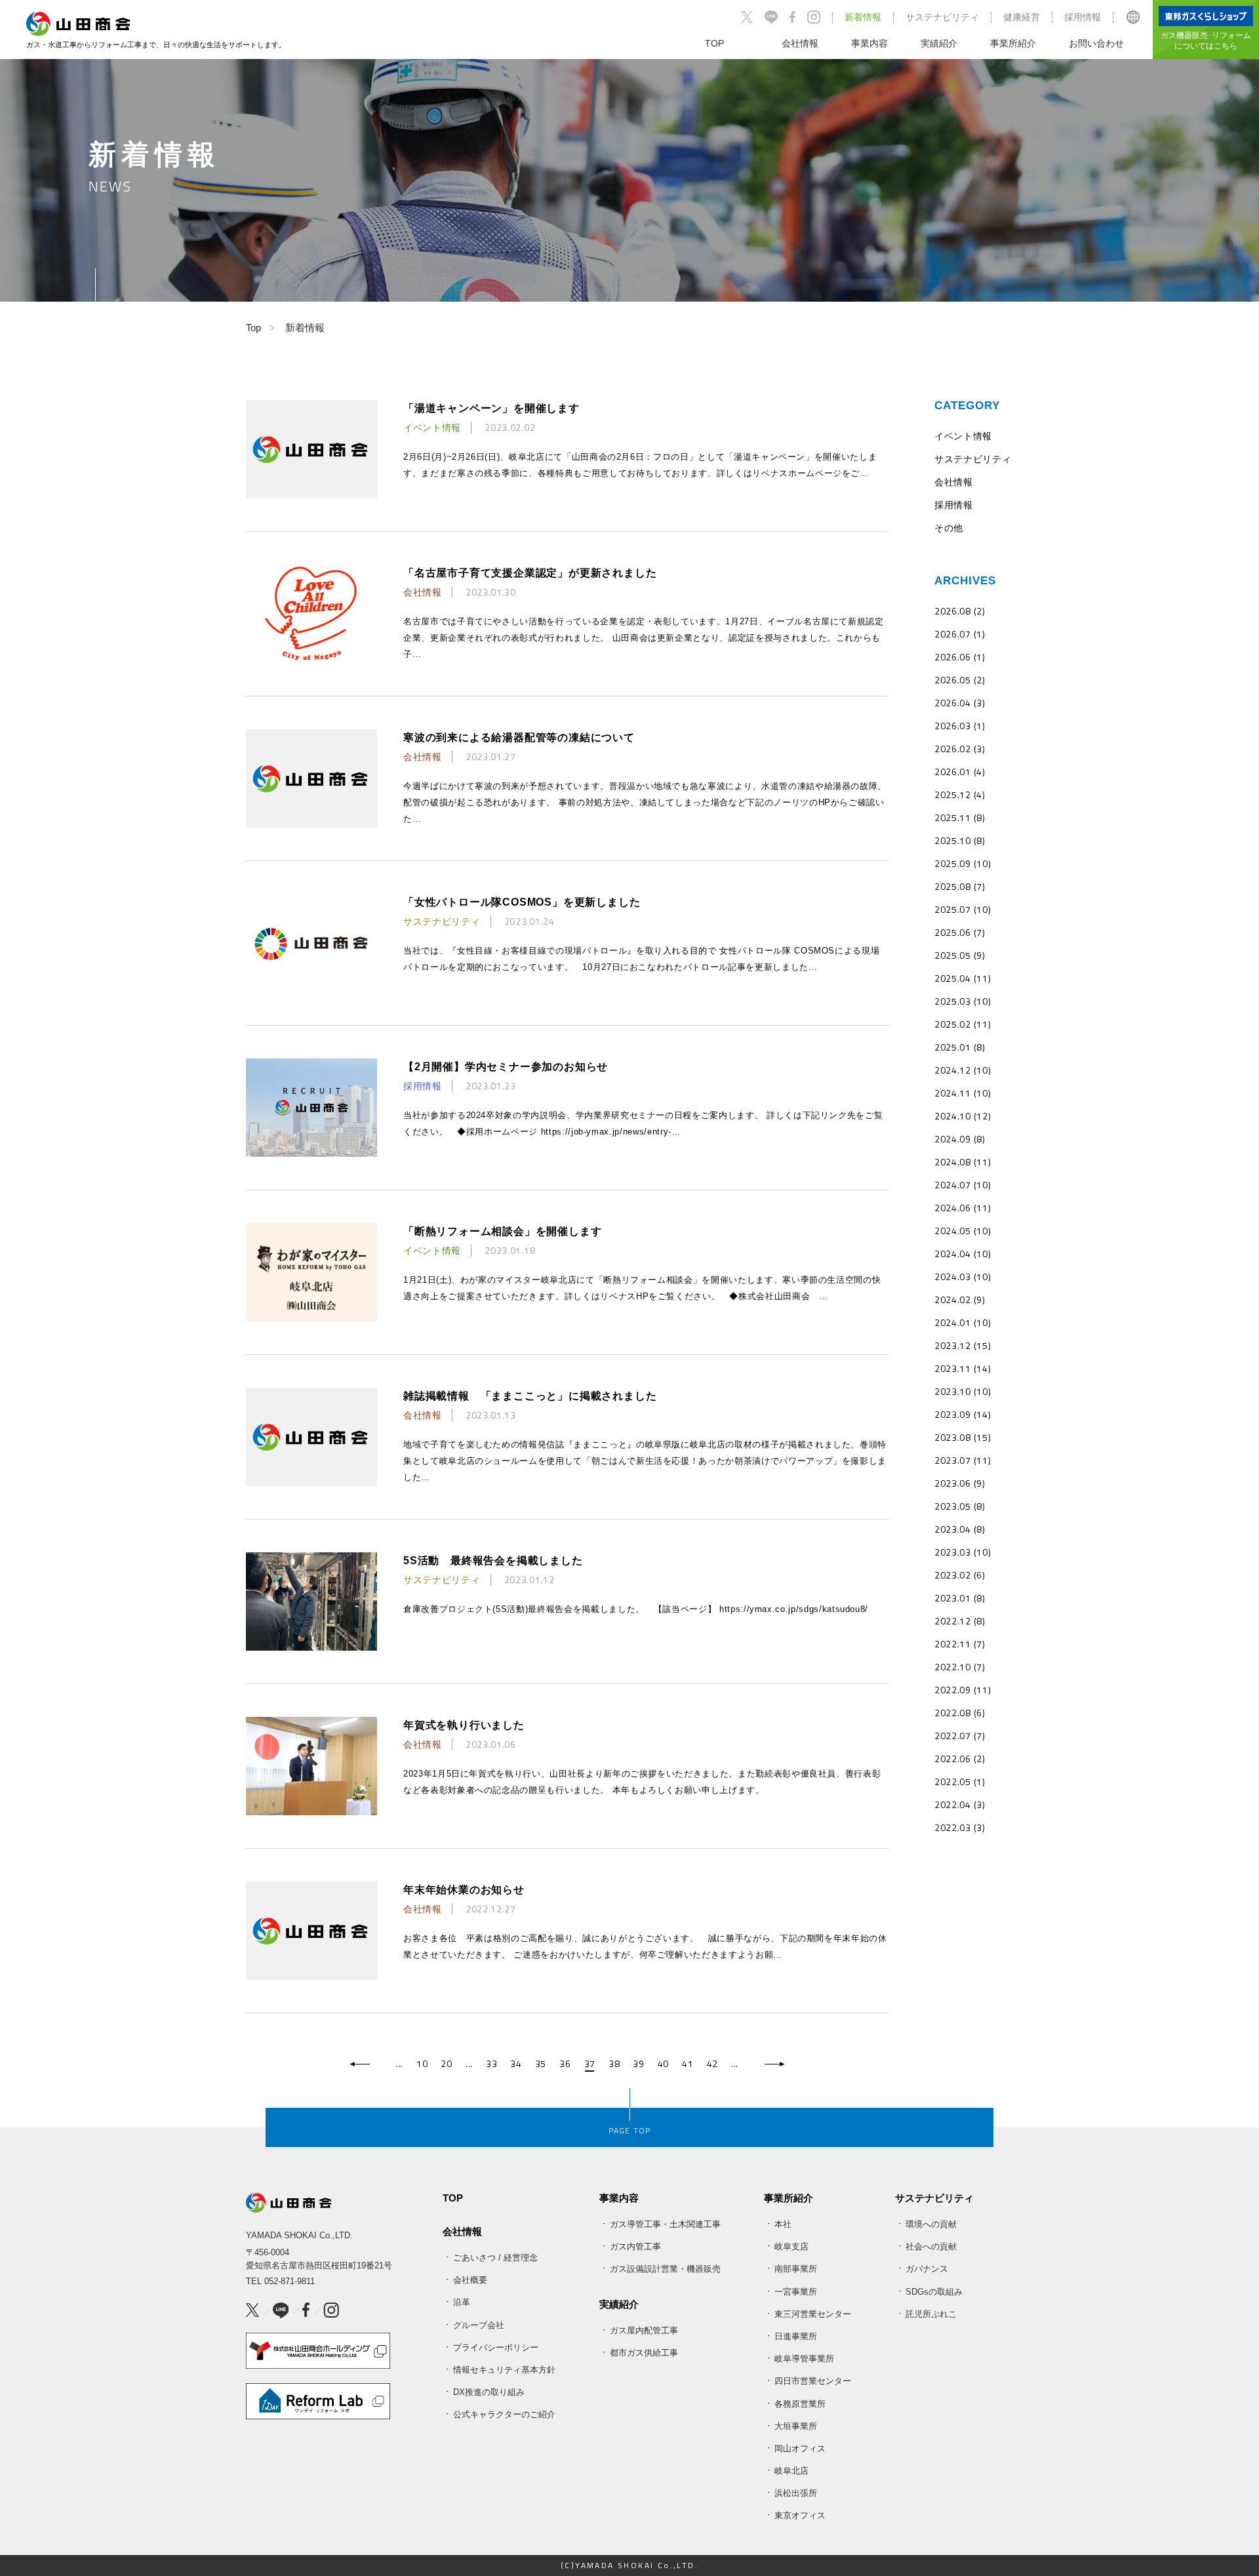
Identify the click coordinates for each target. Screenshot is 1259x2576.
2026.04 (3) (960, 703)
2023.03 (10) (963, 1552)
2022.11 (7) (960, 1644)
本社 (783, 2224)
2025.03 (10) (963, 1001)
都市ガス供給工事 (644, 2353)
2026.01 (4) (960, 772)
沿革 (462, 2302)
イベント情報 (963, 436)
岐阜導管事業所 (804, 2359)
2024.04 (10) (963, 1254)
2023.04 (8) (960, 1529)
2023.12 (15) (963, 1345)
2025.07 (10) (963, 909)
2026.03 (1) (960, 726)
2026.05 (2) (960, 680)
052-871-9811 (290, 2281)
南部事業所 (796, 2269)
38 (614, 2064)
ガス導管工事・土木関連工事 (665, 2224)
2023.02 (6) (960, 1575)
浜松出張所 (796, 2493)
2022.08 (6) (960, 1713)
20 (446, 2064)
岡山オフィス (800, 2448)
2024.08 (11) (963, 1162)
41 (688, 2064)
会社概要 (470, 2280)
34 (516, 2064)
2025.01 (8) (960, 1047)
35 (541, 2064)
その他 (949, 528)
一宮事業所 (796, 2292)
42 (712, 2064)
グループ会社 (479, 2325)
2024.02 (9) (960, 1299)
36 (565, 2064)
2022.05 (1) (960, 1781)
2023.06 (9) (960, 1483)
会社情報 (954, 482)
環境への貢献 (931, 2224)
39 (638, 2064)
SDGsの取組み (934, 2292)
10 (422, 2064)
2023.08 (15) (963, 1437)
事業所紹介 (789, 2198)
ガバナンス (927, 2269)
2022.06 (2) (960, 1759)
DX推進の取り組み (489, 2392)
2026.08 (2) (960, 611)
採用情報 (1083, 17)
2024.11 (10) (963, 1093)
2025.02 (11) (963, 1024)
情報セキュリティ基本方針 (504, 2370)
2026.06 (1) (960, 657)
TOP (453, 2198)
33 (491, 2064)
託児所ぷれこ (931, 2314)
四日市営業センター (813, 2381)
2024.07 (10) (963, 1185)
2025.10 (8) (960, 840)
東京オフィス (800, 2515)
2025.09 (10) (963, 863)
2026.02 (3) (960, 749)
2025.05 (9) (960, 955)
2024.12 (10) (963, 1070)
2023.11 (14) (963, 1368)
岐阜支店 (791, 2246)
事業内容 (619, 2198)
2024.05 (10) (963, 1231)
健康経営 (1022, 17)
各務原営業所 (800, 2404)
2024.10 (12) (963, 1116)
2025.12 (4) (960, 795)
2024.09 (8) (960, 1139)
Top (253, 328)
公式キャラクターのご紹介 (504, 2414)
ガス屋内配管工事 (644, 2330)
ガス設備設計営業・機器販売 (665, 2269)
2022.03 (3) (960, 1827)
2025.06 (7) (960, 932)
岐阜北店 (791, 2471)
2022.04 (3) (960, 1804)
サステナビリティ (942, 17)
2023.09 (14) (963, 1414)
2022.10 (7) (960, 1667)
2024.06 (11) (963, 1208)
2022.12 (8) (960, 1621)
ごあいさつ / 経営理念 (495, 2258)
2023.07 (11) (963, 1460)
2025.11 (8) (960, 817)
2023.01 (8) (960, 1598)
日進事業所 (796, 2336)
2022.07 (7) (960, 1736)
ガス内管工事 (635, 2246)
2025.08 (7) (960, 886)
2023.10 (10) (963, 1391)
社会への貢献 (931, 2246)
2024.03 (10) (963, 1277)
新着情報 (863, 17)
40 (663, 2064)
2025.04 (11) (963, 978)
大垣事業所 (796, 2426)
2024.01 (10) (963, 1322)
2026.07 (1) (960, 634)
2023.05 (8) (960, 1506)
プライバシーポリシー (496, 2347)
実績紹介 (619, 2304)
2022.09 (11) (963, 1690)
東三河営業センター (813, 2314)
